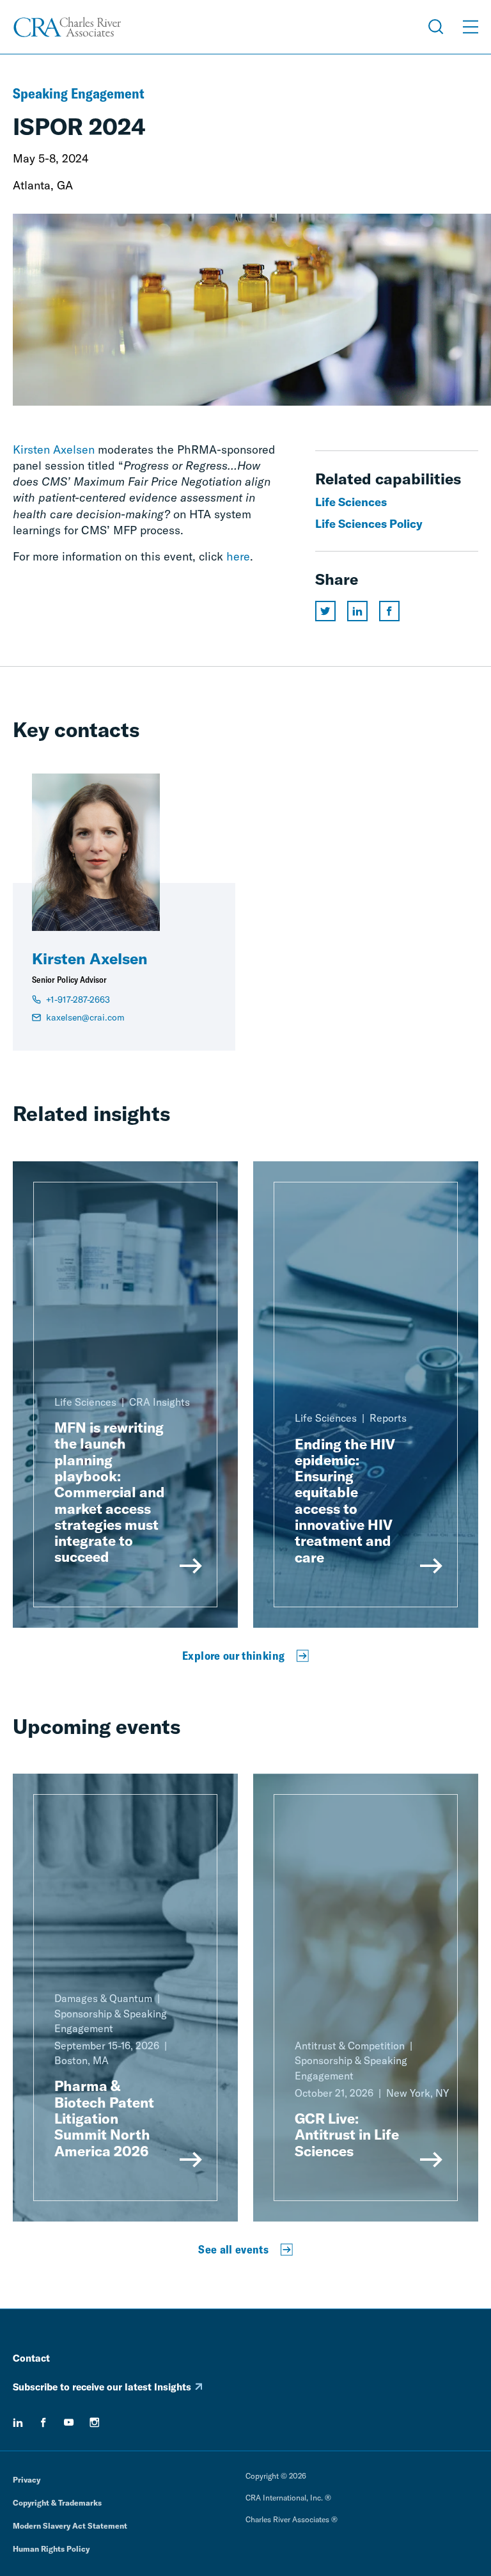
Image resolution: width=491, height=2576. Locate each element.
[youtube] (69, 2422)
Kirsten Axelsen (54, 449)
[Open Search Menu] (436, 27)
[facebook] (43, 2422)
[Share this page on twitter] (325, 611)
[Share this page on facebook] (389, 611)
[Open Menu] (471, 27)
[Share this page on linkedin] (357, 611)
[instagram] (95, 2422)
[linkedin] (18, 2422)
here (238, 556)
